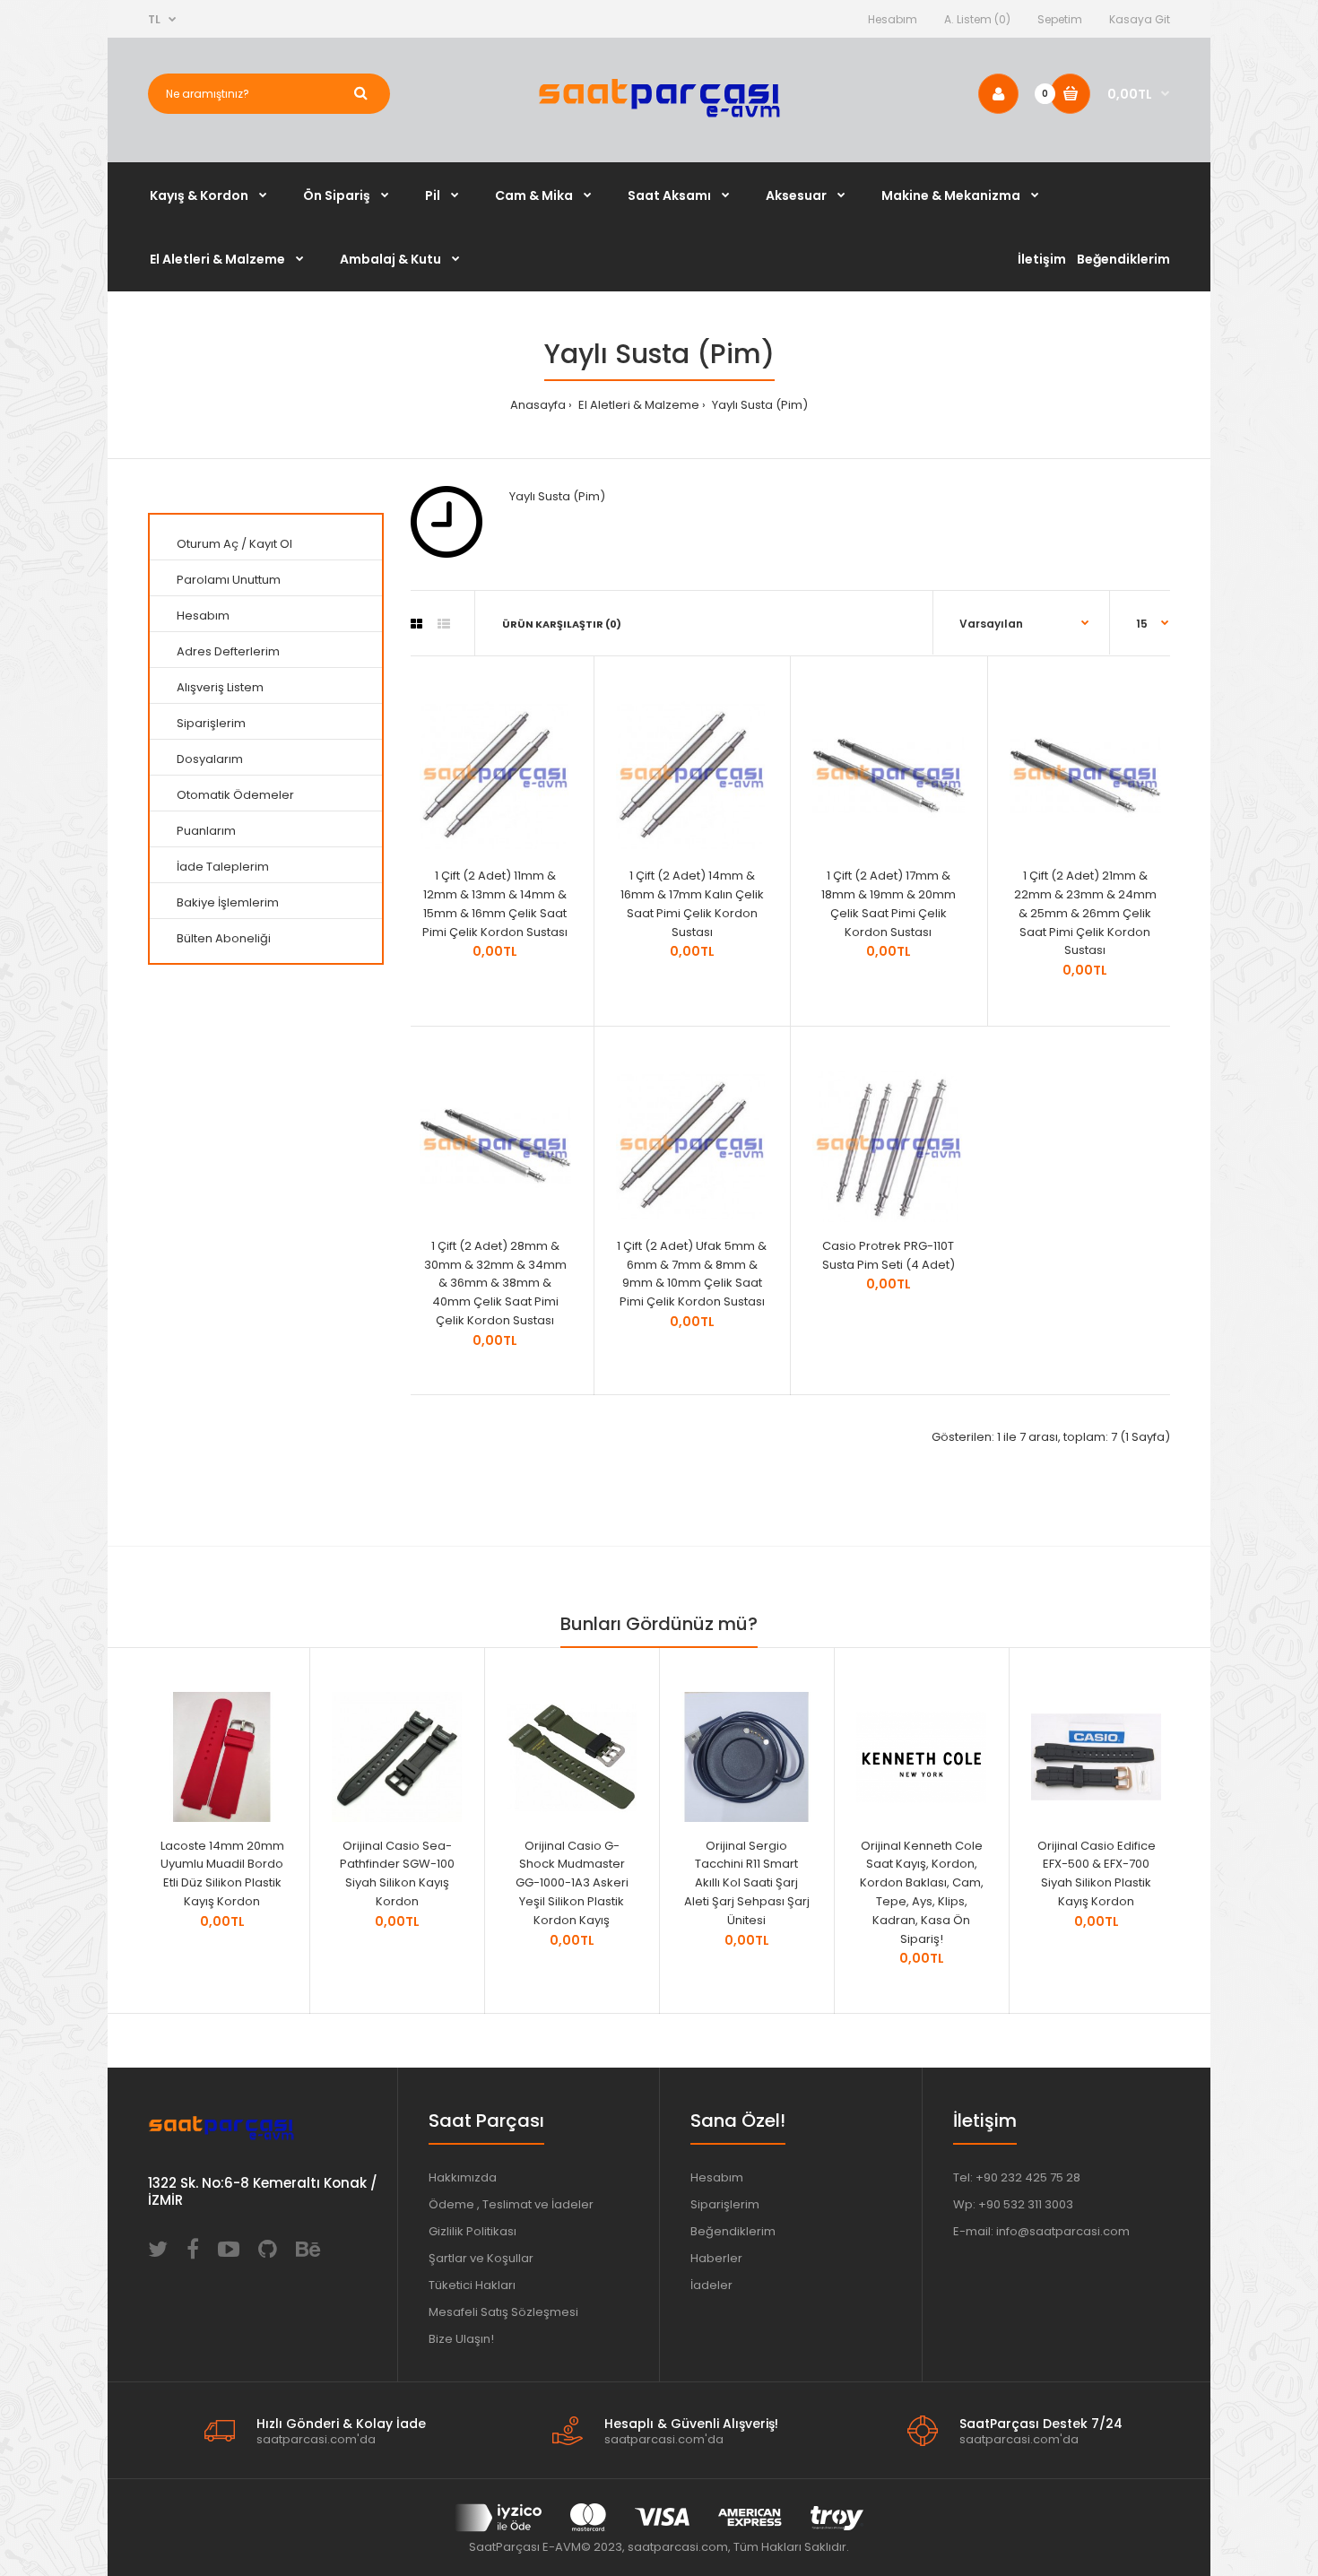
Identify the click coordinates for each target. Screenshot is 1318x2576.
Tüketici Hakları (472, 2285)
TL (154, 19)
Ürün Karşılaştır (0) (562, 624)
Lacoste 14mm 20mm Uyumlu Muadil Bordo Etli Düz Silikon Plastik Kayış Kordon (222, 1873)
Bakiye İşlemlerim (228, 902)
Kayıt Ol (271, 544)
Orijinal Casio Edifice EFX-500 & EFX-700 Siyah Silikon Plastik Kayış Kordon (1097, 1873)
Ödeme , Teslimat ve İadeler (511, 2204)
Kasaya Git (1140, 19)
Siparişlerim (211, 723)
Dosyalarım (210, 759)
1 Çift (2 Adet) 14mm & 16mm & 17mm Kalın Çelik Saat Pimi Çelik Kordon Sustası (692, 903)
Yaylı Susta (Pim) (759, 405)
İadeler (711, 2285)
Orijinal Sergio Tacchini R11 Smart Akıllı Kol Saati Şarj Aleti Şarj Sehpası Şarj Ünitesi (747, 1883)
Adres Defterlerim (228, 651)
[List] (444, 624)
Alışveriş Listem (220, 687)
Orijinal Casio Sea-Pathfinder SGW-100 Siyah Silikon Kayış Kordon (397, 1873)
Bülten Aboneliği (224, 938)
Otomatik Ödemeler (235, 795)
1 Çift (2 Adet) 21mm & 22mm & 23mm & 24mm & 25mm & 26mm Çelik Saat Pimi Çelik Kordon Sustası (1085, 913)
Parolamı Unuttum (229, 580)
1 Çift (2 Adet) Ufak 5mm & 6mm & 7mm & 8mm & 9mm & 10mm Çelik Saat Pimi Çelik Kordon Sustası (692, 1274)
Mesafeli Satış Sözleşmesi (503, 2312)
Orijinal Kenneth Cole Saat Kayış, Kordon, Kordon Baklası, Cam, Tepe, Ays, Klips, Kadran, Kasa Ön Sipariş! (922, 1892)
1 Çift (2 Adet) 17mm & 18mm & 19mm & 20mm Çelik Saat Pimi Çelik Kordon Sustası (889, 903)
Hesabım (893, 19)
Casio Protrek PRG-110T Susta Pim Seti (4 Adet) (889, 1255)
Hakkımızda (463, 2177)
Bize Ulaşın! (461, 2339)
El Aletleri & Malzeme (637, 405)
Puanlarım (206, 831)
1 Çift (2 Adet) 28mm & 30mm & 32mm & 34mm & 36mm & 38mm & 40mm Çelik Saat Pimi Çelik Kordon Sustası (495, 1283)
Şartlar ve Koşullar (481, 2258)
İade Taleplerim (223, 867)
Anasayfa (538, 405)
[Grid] (416, 624)
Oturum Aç (208, 544)
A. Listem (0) (977, 19)
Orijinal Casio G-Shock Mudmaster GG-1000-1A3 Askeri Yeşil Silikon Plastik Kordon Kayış (572, 1883)
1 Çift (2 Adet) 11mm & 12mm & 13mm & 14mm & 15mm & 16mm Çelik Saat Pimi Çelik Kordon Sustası (495, 903)
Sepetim (1060, 19)
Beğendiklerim (733, 2231)
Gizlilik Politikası (473, 2231)
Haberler (716, 2258)
